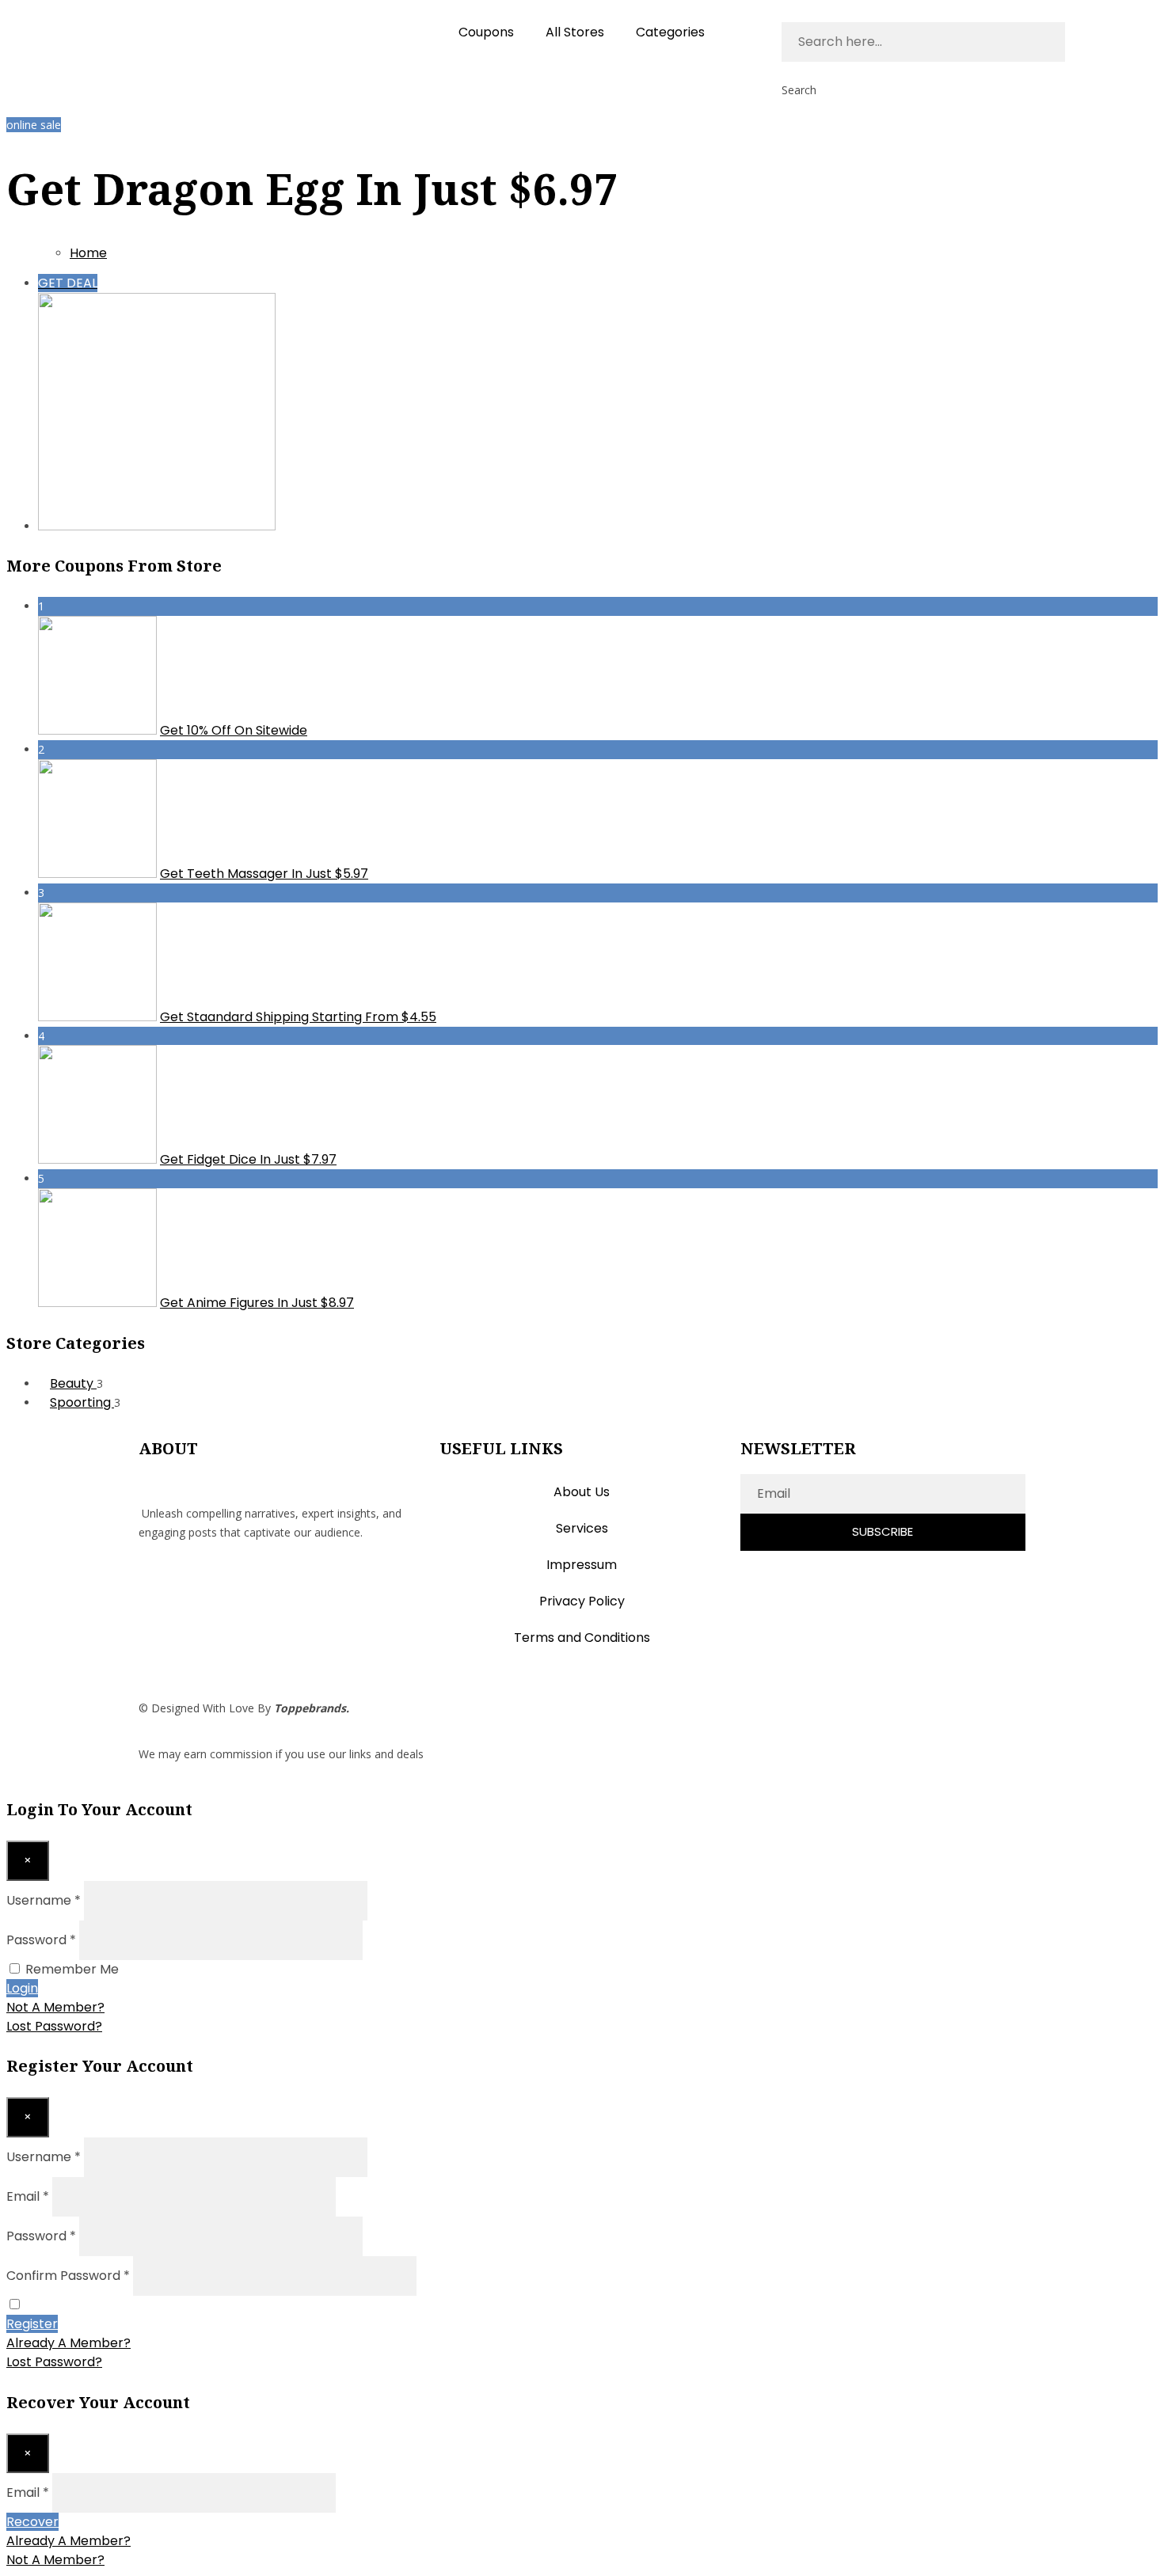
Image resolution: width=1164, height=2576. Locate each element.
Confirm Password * (68, 2276)
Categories (670, 32)
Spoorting (82, 1402)
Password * (41, 1940)
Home (88, 253)
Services (582, 1528)
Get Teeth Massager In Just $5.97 (264, 874)
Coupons (486, 32)
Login (22, 1988)
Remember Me (72, 1969)
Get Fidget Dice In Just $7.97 (248, 1159)
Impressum (582, 1565)
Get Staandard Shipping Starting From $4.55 (298, 1017)
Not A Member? (55, 2007)
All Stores (575, 32)
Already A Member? (68, 2343)
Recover (32, 2522)
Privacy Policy (582, 1601)
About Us (582, 1492)
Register (32, 2324)
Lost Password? (54, 2026)
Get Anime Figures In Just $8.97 (257, 1303)
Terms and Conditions (582, 1638)
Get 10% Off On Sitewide (234, 730)
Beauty (73, 1383)
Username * (44, 1900)
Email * (28, 2196)
